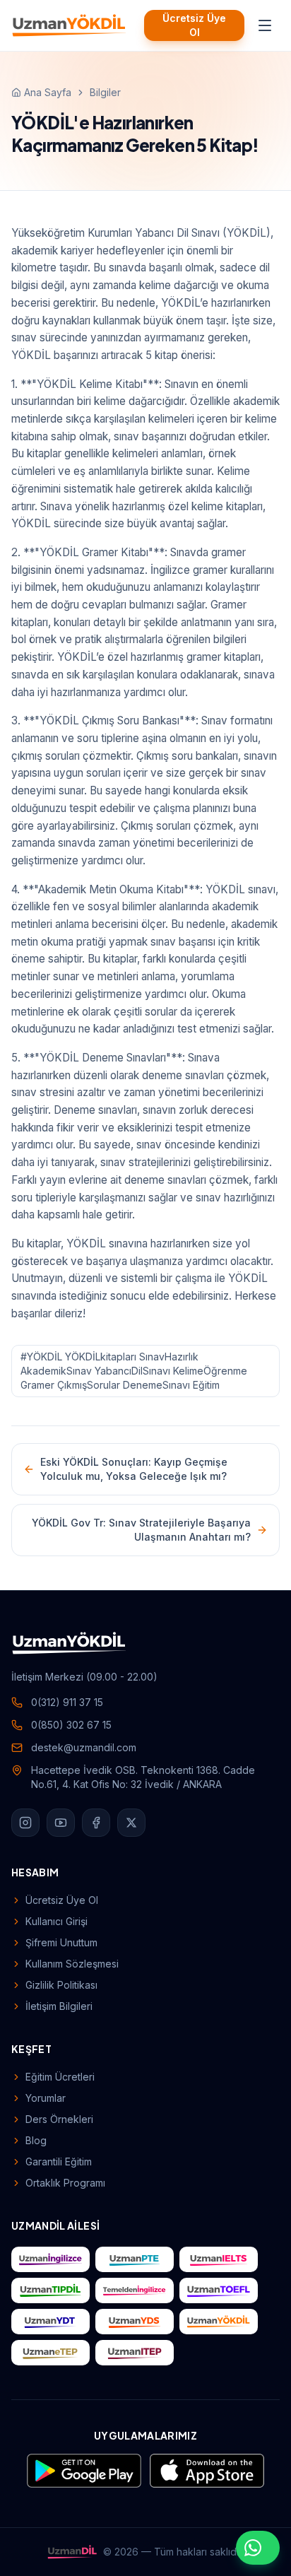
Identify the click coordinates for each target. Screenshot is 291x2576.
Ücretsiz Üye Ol (194, 25)
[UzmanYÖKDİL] (69, 25)
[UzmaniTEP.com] (135, 2353)
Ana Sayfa (48, 92)
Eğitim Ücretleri (60, 2077)
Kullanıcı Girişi (57, 1921)
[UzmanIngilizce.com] (51, 2259)
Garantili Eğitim (59, 2162)
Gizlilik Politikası (61, 1985)
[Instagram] (25, 1823)
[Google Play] (84, 2471)
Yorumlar (46, 2098)
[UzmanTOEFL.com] (219, 2290)
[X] (131, 1823)
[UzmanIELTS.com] (219, 2259)
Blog (36, 2140)
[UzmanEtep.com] (51, 2353)
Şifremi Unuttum (61, 1942)
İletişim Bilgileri (59, 2006)
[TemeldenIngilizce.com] (135, 2290)
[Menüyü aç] (265, 25)
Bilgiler (105, 92)
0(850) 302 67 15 (71, 1725)
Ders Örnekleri (59, 2119)
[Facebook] (96, 1823)
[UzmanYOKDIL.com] (219, 2322)
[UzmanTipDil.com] (51, 2290)
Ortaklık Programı (65, 2183)
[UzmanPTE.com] (135, 2259)
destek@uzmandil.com (84, 1747)
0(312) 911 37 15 (67, 1702)
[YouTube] (61, 1823)
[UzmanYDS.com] (135, 2322)
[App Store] (207, 2471)
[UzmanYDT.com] (51, 2322)
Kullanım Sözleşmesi (72, 1964)
